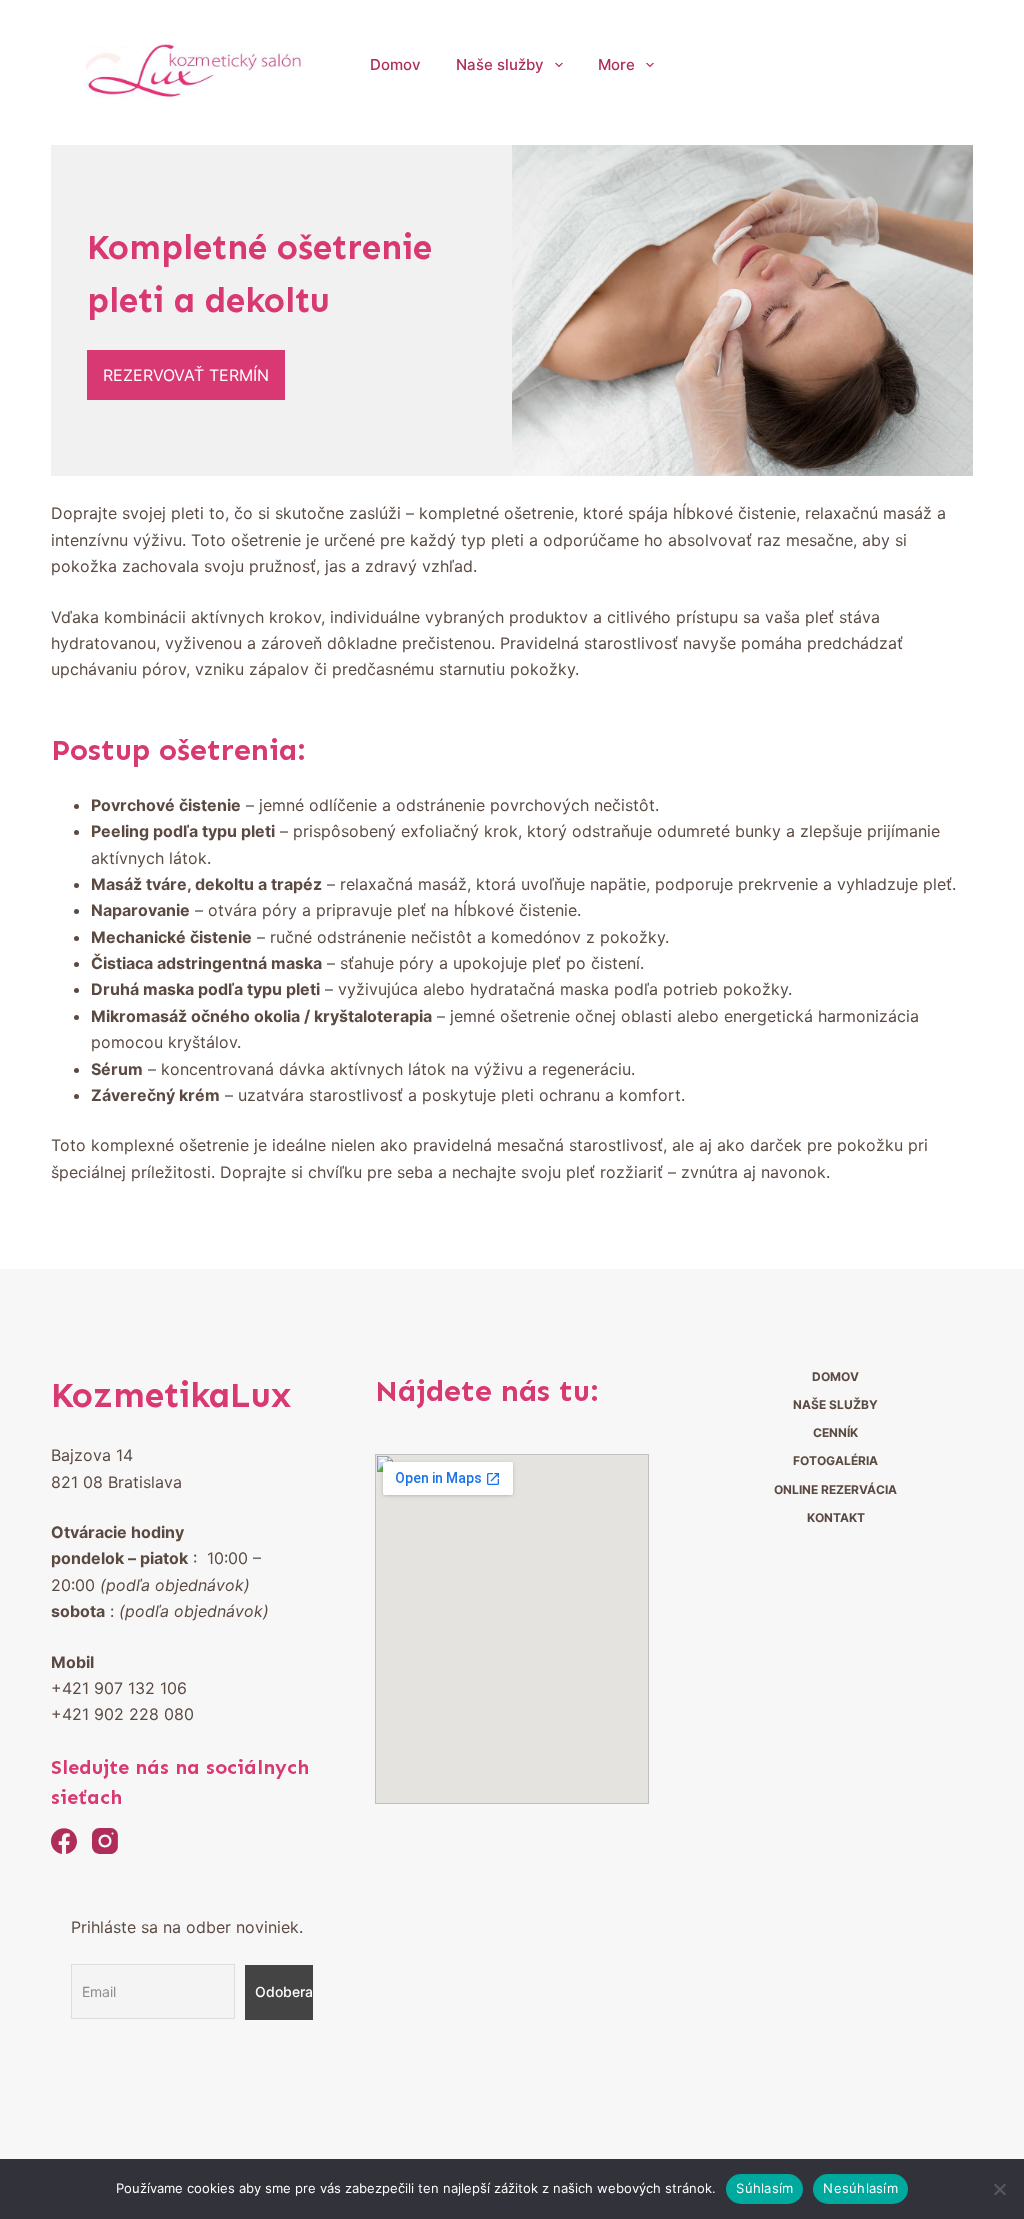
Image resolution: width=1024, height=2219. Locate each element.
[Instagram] (105, 1841)
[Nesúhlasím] (999, 2189)
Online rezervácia (835, 1489)
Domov (395, 64)
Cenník (835, 1432)
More (616, 64)
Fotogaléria (835, 1460)
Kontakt (836, 1517)
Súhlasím (764, 2188)
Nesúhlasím (860, 2188)
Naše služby (500, 64)
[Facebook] (64, 1841)
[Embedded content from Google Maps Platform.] (512, 1629)
